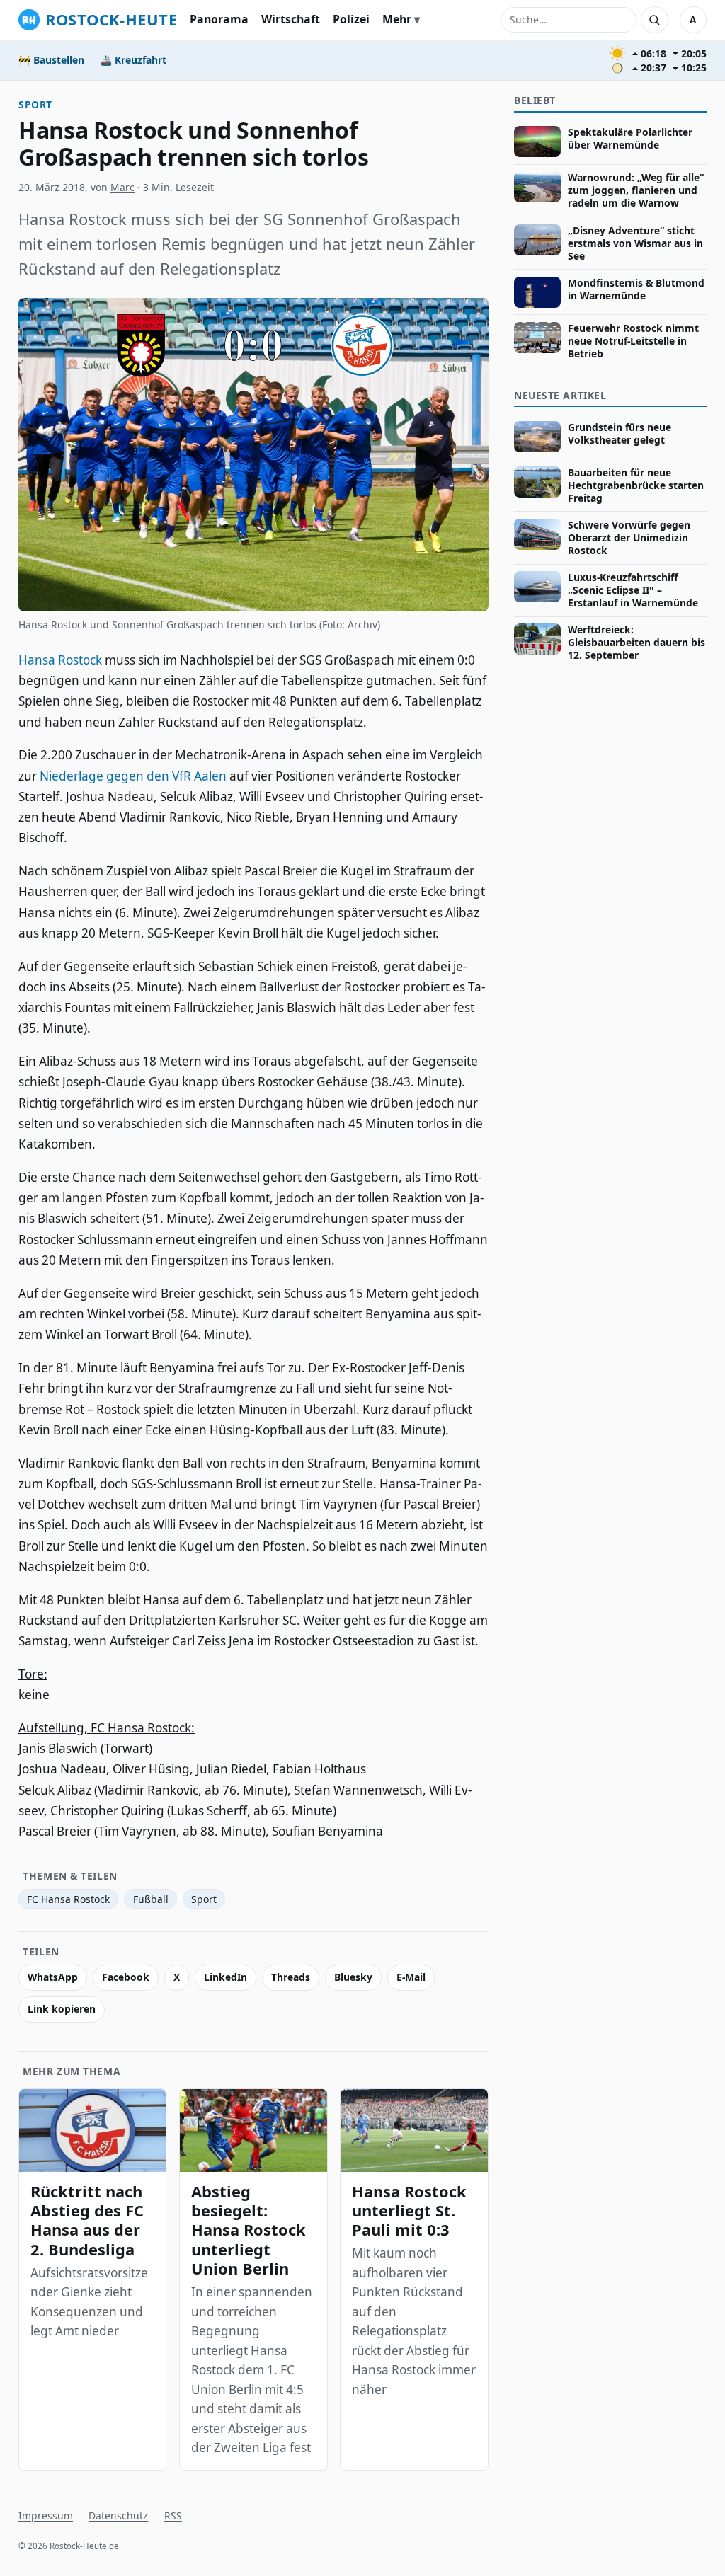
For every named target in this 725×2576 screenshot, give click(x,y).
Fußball (151, 1899)
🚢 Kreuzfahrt (133, 60)
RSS (173, 2515)
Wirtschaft (291, 19)
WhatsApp (53, 1977)
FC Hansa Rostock (68, 1899)
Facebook (126, 1977)
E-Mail (411, 1977)
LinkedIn (226, 1977)
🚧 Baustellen (51, 60)
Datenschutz (118, 2515)
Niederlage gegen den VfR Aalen (133, 776)
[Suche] (654, 20)
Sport (35, 104)
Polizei (351, 19)
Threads (291, 1977)
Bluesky (353, 1977)
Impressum (46, 2515)
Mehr (397, 19)
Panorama (219, 19)
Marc (122, 187)
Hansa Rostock (60, 660)
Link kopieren (62, 2009)
